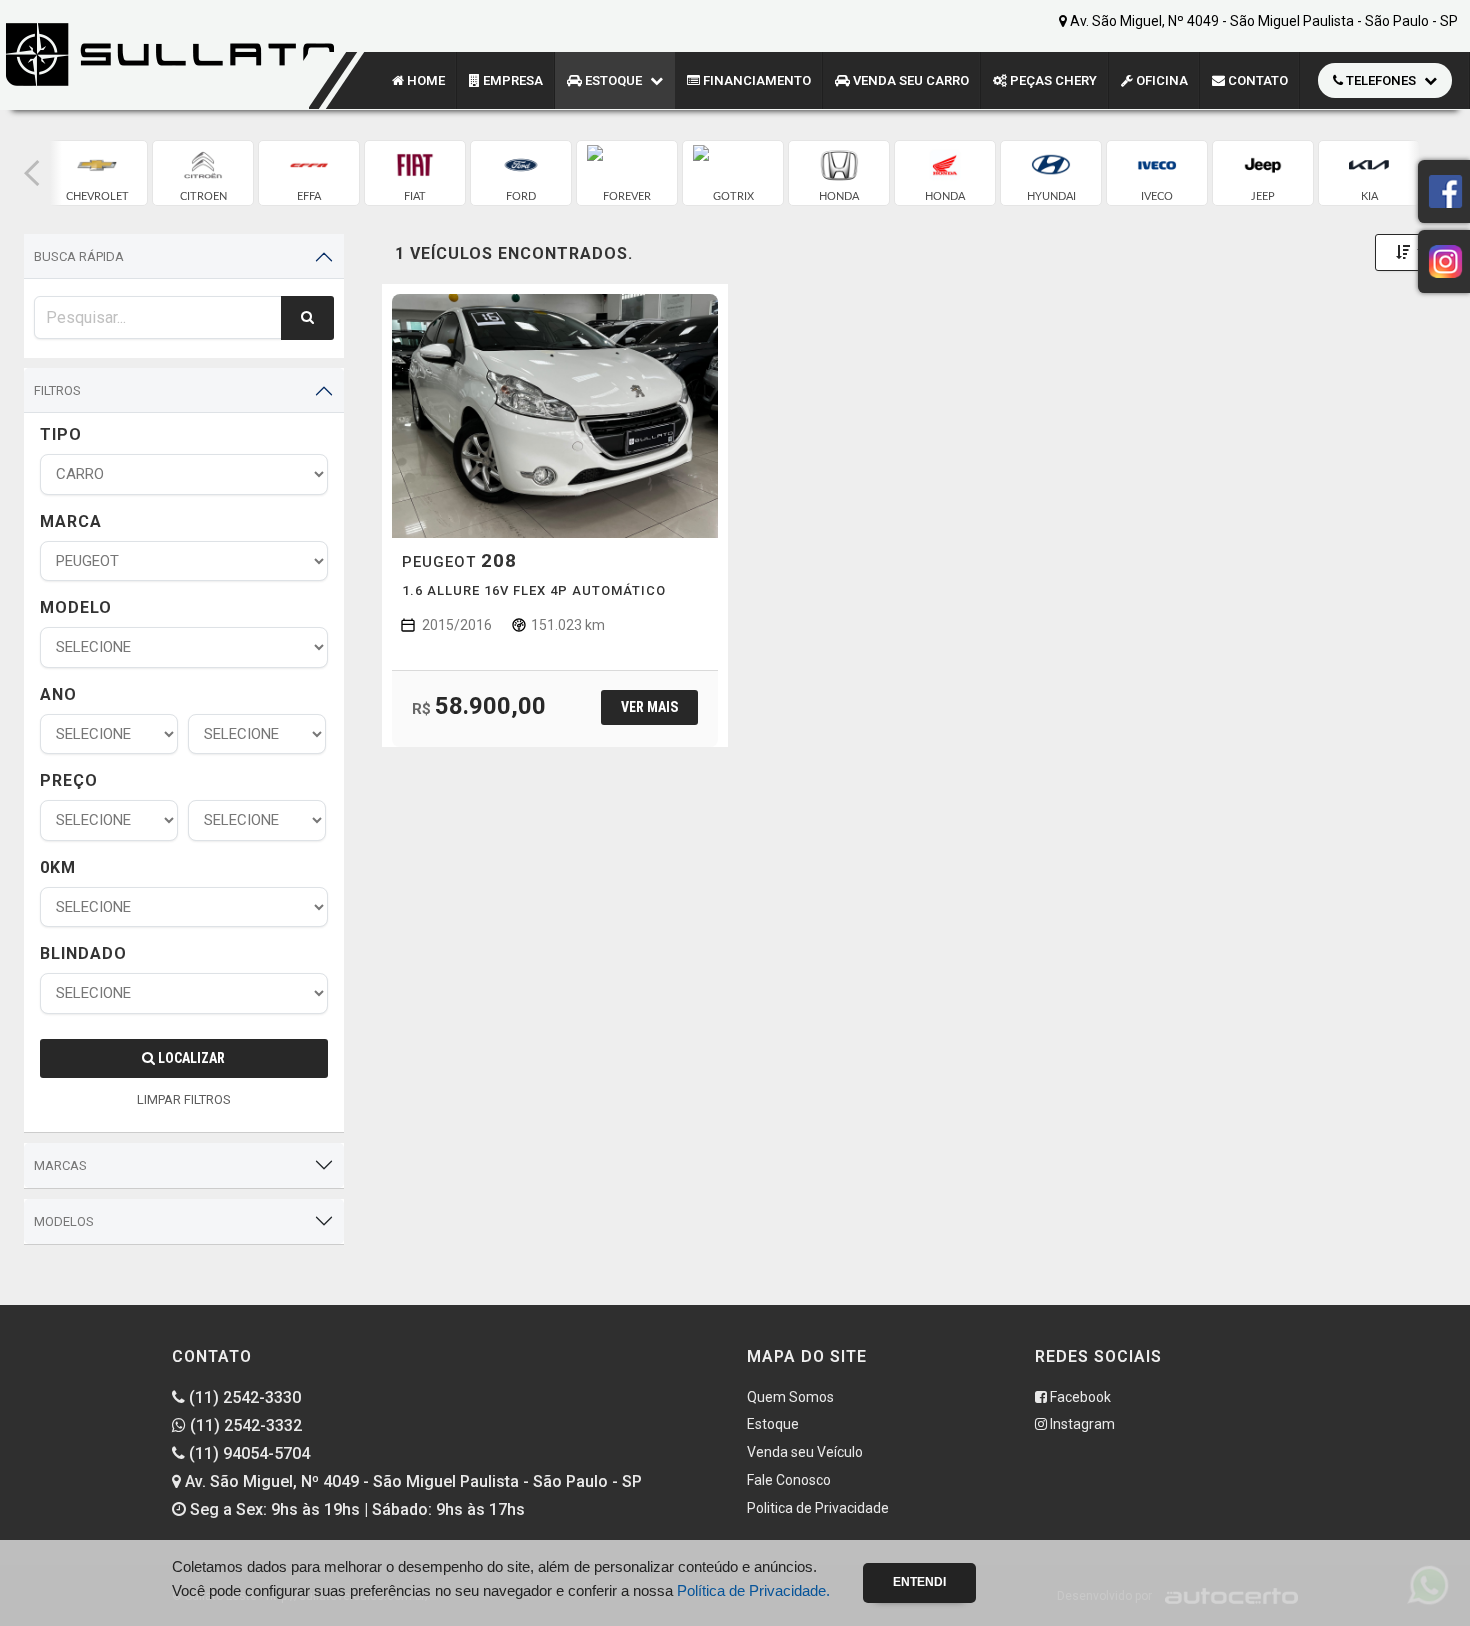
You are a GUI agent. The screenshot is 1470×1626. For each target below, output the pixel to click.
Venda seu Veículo (805, 1452)
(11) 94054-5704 (247, 1453)
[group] (97, 173)
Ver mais (649, 707)
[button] (32, 173)
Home (424, 80)
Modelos (64, 1221)
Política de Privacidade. (753, 1590)
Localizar (190, 1058)
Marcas (60, 1165)
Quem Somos (790, 1397)
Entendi (919, 1582)
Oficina (1160, 80)
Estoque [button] (613, 80)
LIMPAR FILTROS (184, 1099)
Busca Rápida (79, 256)
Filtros (57, 390)
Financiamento (755, 80)
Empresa (511, 80)
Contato (1256, 80)
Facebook (1079, 1397)
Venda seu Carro (909, 80)
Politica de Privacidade (818, 1508)
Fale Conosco (789, 1480)
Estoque (773, 1424)
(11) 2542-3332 (244, 1425)
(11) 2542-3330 (243, 1397)
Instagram (1081, 1424)
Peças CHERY (1052, 80)
